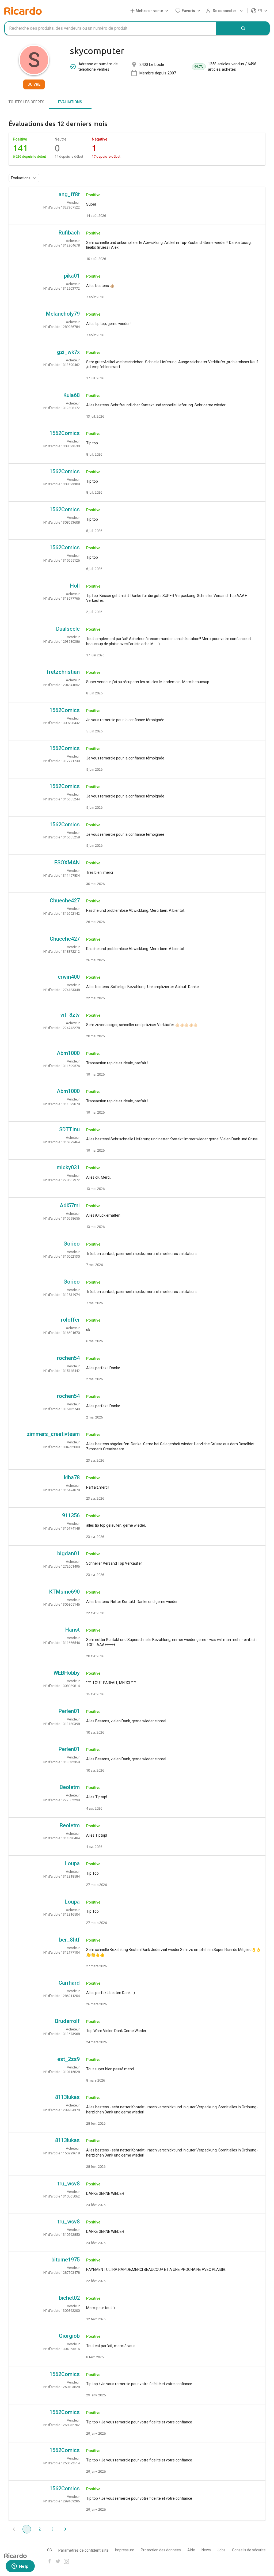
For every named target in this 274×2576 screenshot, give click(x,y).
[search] (243, 28)
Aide (191, 2550)
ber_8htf (69, 1940)
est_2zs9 (68, 2059)
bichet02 (69, 2298)
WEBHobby (67, 1673)
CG (50, 2550)
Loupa (72, 1863)
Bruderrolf (67, 2021)
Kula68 (72, 395)
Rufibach (69, 233)
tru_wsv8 (69, 2184)
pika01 (72, 276)
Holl (75, 586)
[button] (150, 11)
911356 (71, 1515)
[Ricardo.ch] (23, 11)
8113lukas (67, 2097)
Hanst (73, 1630)
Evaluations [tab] (70, 102)
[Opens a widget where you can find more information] (20, 2567)
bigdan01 (68, 1553)
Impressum (125, 2550)
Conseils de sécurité (249, 2550)
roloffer (70, 1320)
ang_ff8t (69, 194)
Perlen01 (69, 1711)
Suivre (34, 84)
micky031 (68, 1167)
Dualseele (68, 629)
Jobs (221, 2550)
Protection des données (161, 2550)
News (206, 2550)
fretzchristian (63, 672)
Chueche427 (65, 901)
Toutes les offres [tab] (26, 102)
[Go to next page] (65, 2529)
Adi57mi (70, 1205)
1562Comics (65, 433)
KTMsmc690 (64, 1592)
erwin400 (69, 977)
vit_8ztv (70, 1015)
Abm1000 (68, 1053)
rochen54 (68, 1358)
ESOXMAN (67, 863)
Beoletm (70, 1787)
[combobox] (111, 28)
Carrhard (69, 1983)
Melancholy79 (63, 314)
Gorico (72, 1244)
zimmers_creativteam (53, 1434)
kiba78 (72, 1477)
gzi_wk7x (68, 352)
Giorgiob (69, 2336)
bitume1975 (66, 2260)
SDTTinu (69, 1129)
